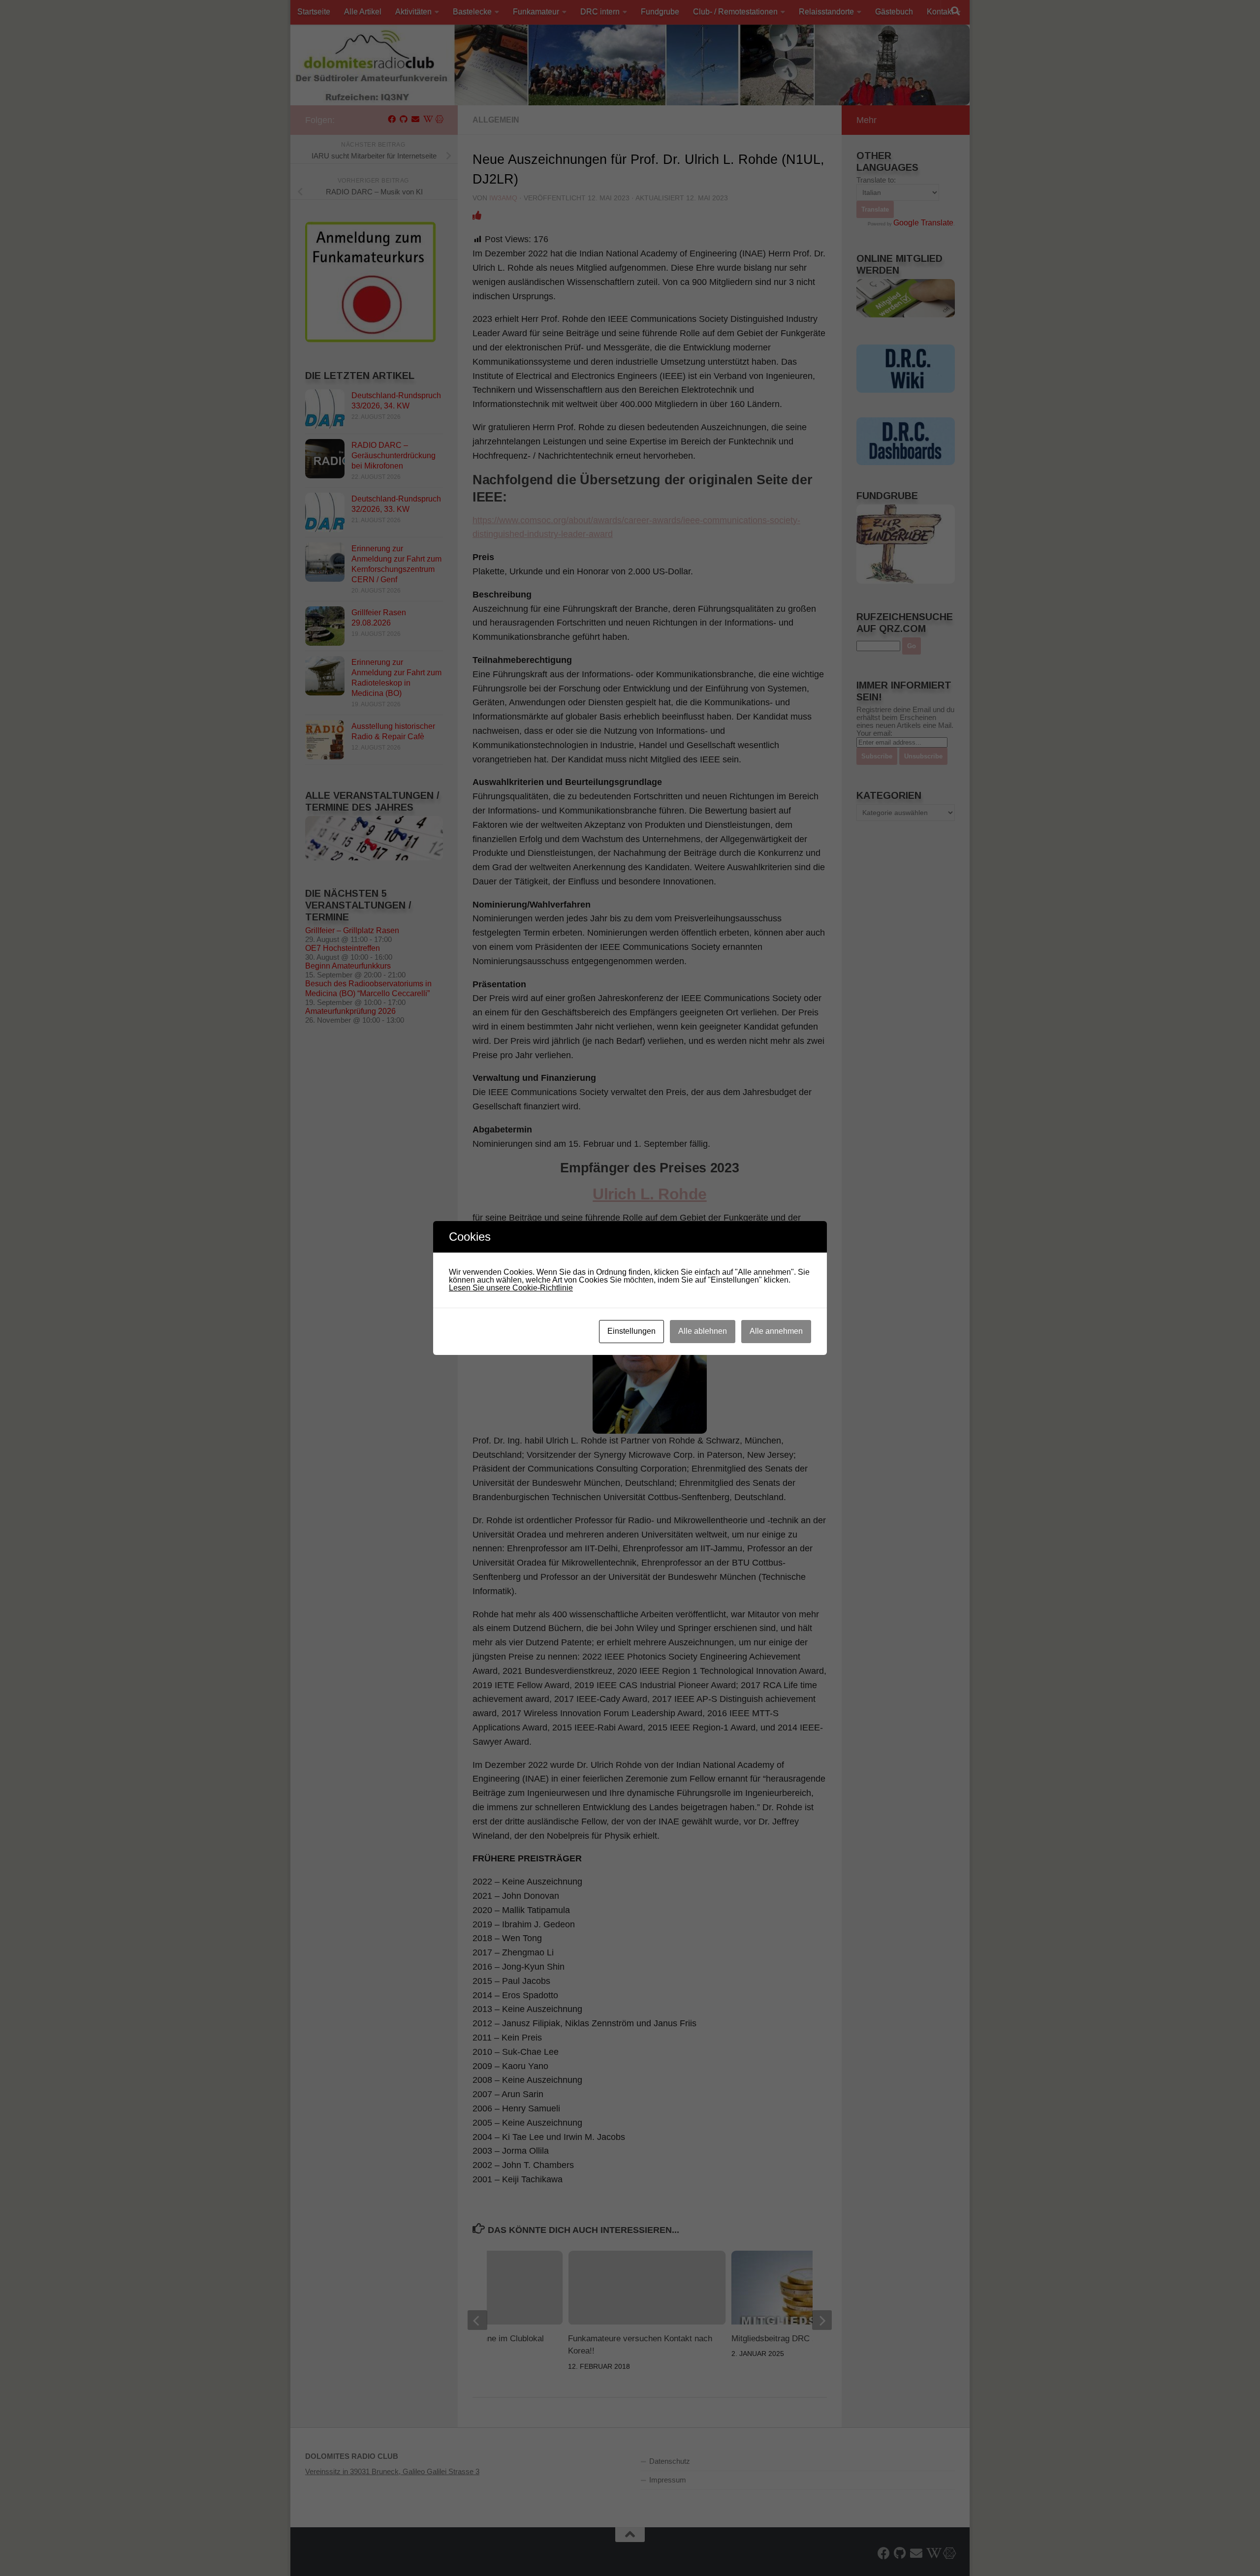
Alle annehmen (776, 1331)
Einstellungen (631, 1331)
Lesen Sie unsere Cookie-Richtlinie (511, 1288)
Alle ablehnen (703, 1331)
